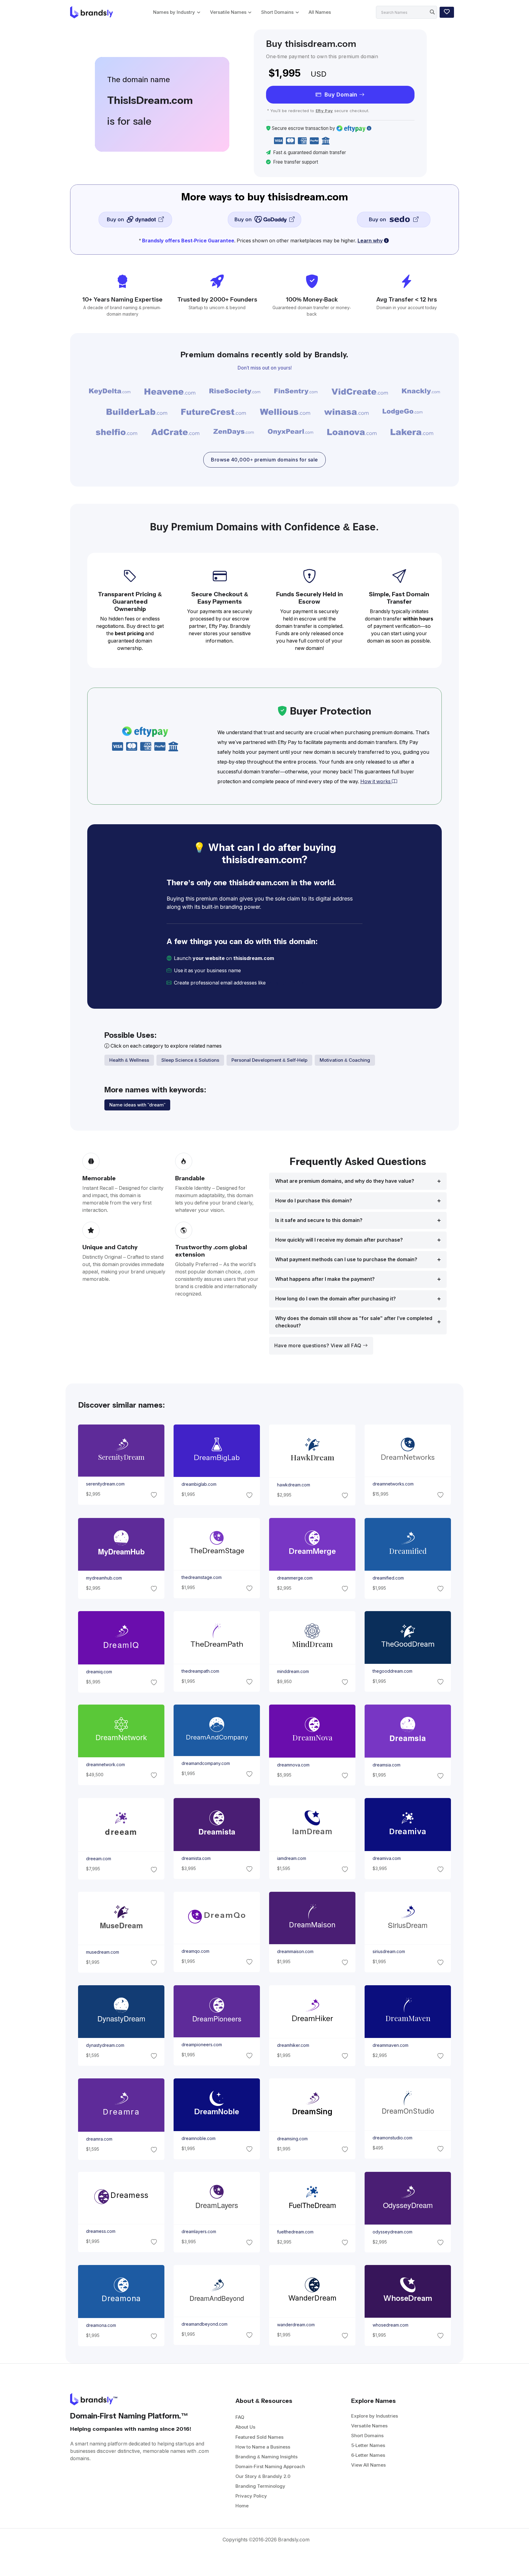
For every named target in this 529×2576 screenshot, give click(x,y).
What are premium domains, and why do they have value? (345, 1181)
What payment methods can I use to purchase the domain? (346, 1260)
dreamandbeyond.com (204, 2324)
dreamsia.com (386, 1765)
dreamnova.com (293, 1765)
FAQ (240, 2417)
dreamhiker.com (293, 2045)
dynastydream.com (105, 2045)
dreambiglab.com (199, 1485)
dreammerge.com (295, 1578)
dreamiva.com (387, 1858)
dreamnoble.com (198, 2138)
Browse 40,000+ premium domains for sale (264, 460)
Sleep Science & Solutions (190, 1060)
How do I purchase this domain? (314, 1201)
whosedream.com (390, 2325)
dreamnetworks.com (393, 1484)
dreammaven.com (390, 2045)
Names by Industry (174, 12)
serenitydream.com (105, 1484)
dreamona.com (101, 2325)
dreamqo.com (195, 1951)
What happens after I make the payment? (325, 1279)
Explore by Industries (375, 2416)
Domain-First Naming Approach (270, 2466)
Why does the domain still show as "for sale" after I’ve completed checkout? (354, 1322)
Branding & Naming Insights (266, 2457)
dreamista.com (196, 1858)
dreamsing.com (292, 2138)
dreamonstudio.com (392, 2138)
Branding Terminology (260, 2486)
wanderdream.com (296, 2325)
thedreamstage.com (201, 1577)
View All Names (368, 2465)
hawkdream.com (294, 1485)
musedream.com (102, 1952)
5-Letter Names (368, 2445)
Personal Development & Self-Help (269, 1060)
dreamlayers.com (199, 2232)
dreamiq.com (99, 1671)
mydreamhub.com (104, 1578)
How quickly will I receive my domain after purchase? (339, 1240)
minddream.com (293, 1671)
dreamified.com (388, 1578)
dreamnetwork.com (105, 1765)
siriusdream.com (389, 1952)
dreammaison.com (295, 1952)
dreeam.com (98, 1859)
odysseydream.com (392, 2232)
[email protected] (288, 983)
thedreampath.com (200, 1671)
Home (242, 2506)
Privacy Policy (251, 2496)
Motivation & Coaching (345, 1060)
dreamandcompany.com (205, 1763)
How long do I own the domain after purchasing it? (336, 1299)
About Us (245, 2427)
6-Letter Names (368, 2455)
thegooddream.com (392, 1671)
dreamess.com (100, 2231)
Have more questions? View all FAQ (319, 1346)
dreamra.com (99, 2139)
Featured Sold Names (259, 2437)
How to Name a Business (263, 2447)
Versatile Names (228, 12)
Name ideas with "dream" (137, 1105)
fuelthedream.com (295, 2232)
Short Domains (277, 12)
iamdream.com (292, 1858)
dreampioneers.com (201, 2045)
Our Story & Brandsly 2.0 (263, 2476)
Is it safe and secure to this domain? (319, 1220)
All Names (320, 12)
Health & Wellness (129, 1060)
